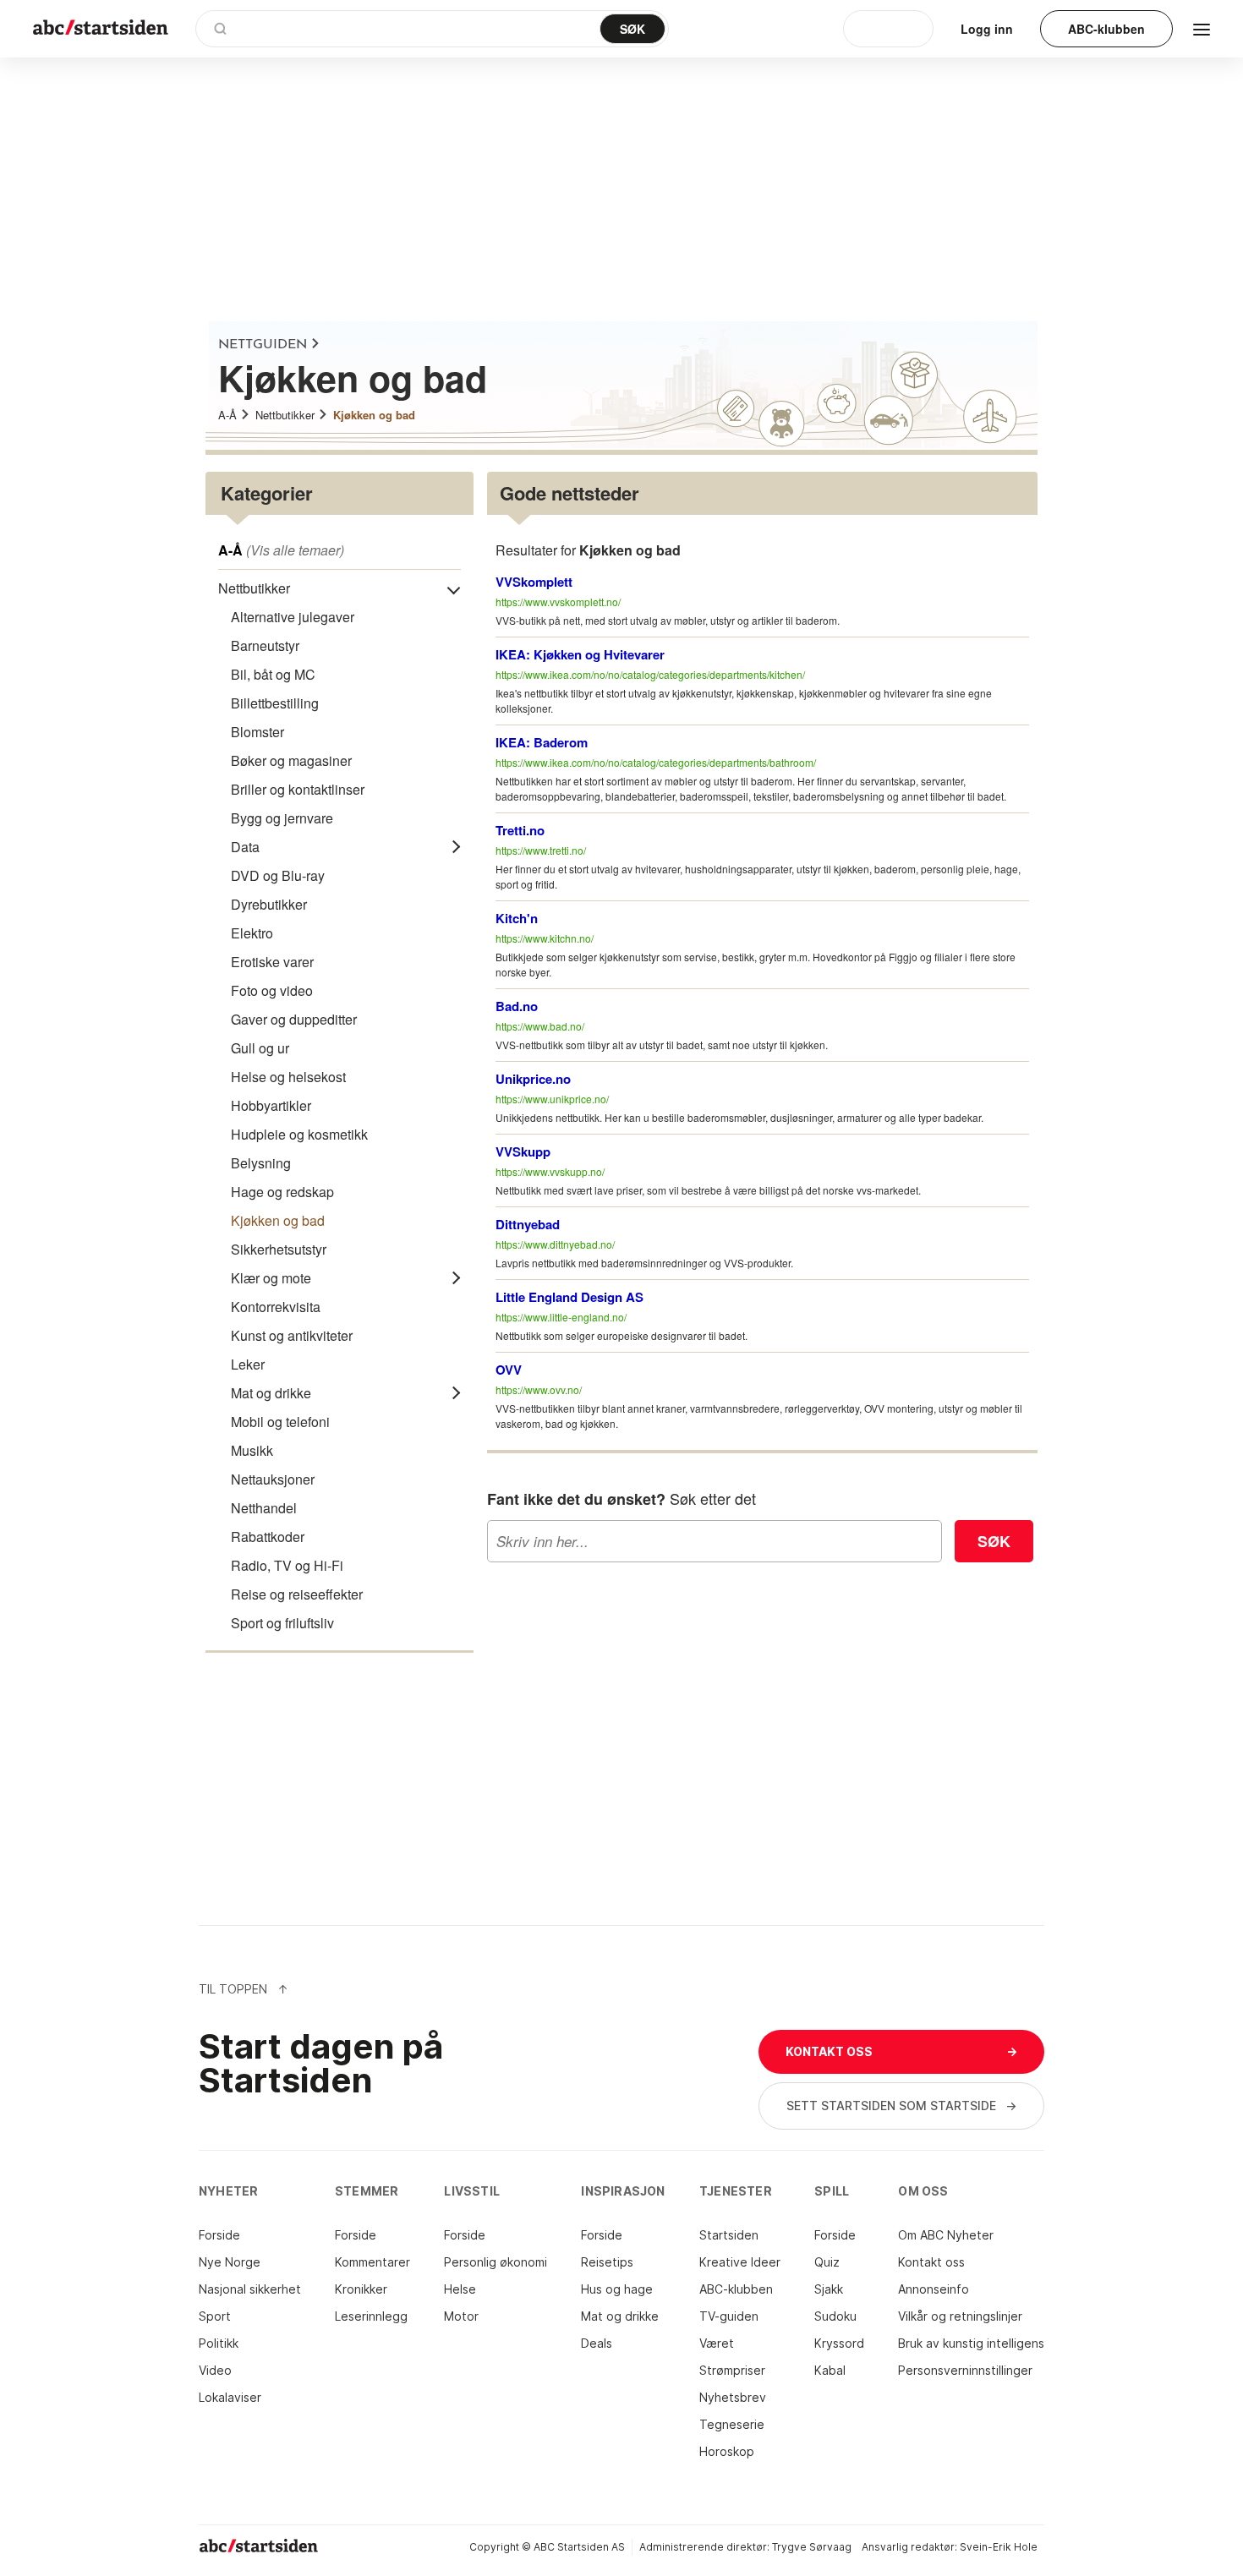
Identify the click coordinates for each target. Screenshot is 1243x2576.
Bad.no (517, 1006)
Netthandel (264, 1508)
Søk (994, 1541)
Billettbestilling (275, 703)
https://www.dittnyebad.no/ (555, 1244)
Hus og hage (617, 2289)
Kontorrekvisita (276, 1307)
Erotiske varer (272, 962)
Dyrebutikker (269, 904)
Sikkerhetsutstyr (279, 1249)
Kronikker (361, 2289)
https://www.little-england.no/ (561, 1317)
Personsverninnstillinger (965, 2370)
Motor (461, 2316)
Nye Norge (230, 2262)
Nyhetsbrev (733, 2397)
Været (717, 2343)
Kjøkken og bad (374, 415)
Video (215, 2370)
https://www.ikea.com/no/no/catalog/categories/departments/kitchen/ (650, 674)
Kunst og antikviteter (292, 1335)
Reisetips (607, 2262)
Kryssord (839, 2343)
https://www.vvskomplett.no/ (558, 602)
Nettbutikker (285, 415)
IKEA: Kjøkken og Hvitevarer (580, 654)
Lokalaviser (230, 2397)
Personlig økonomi (496, 2262)
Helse (460, 2289)
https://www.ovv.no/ (539, 1389)
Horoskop (727, 2451)
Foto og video (272, 990)
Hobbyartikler (271, 1105)
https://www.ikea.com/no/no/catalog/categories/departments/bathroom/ (656, 762)
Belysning (261, 1163)
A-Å (227, 415)
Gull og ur (260, 1048)
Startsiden (729, 2235)
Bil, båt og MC (273, 674)
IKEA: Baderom (542, 742)
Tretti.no (520, 830)
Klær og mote (271, 1278)
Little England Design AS (569, 1297)
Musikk (252, 1450)
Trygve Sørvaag (812, 2547)
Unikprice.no (533, 1079)
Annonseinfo (934, 2289)
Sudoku (835, 2316)
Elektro (252, 933)
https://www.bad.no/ (540, 1026)
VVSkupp (523, 1151)
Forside (219, 2235)
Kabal (830, 2370)
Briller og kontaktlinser (298, 789)
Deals (597, 2343)
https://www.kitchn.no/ (545, 938)
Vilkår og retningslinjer (960, 2316)
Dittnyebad (528, 1224)
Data (245, 847)
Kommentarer (372, 2262)
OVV (509, 1370)
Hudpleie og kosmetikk (299, 1134)
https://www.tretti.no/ (541, 850)
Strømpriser (732, 2370)
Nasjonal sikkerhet (250, 2289)
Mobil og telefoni (280, 1422)
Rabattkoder (268, 1537)
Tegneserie (732, 2424)
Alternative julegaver (293, 617)
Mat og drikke (271, 1393)
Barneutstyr (265, 645)
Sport (215, 2316)
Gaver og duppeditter (294, 1019)
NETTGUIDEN (263, 345)
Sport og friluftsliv (282, 1623)
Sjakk (829, 2289)
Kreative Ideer (740, 2262)
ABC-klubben (736, 2289)
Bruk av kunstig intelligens (971, 2343)
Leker (248, 1364)
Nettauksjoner (273, 1479)
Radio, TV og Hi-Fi (287, 1565)
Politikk (219, 2343)
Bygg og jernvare (282, 818)
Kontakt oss (931, 2262)
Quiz (827, 2262)
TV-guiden (729, 2316)
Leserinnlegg (371, 2316)
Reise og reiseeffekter (297, 1594)
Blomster (257, 732)
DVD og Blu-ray (278, 875)
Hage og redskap (282, 1192)
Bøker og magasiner (291, 760)
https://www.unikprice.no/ (552, 1099)
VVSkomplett (534, 582)
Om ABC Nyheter (946, 2235)
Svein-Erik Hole (999, 2547)
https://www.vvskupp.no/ (550, 1171)
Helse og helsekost (288, 1077)
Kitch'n (517, 918)
